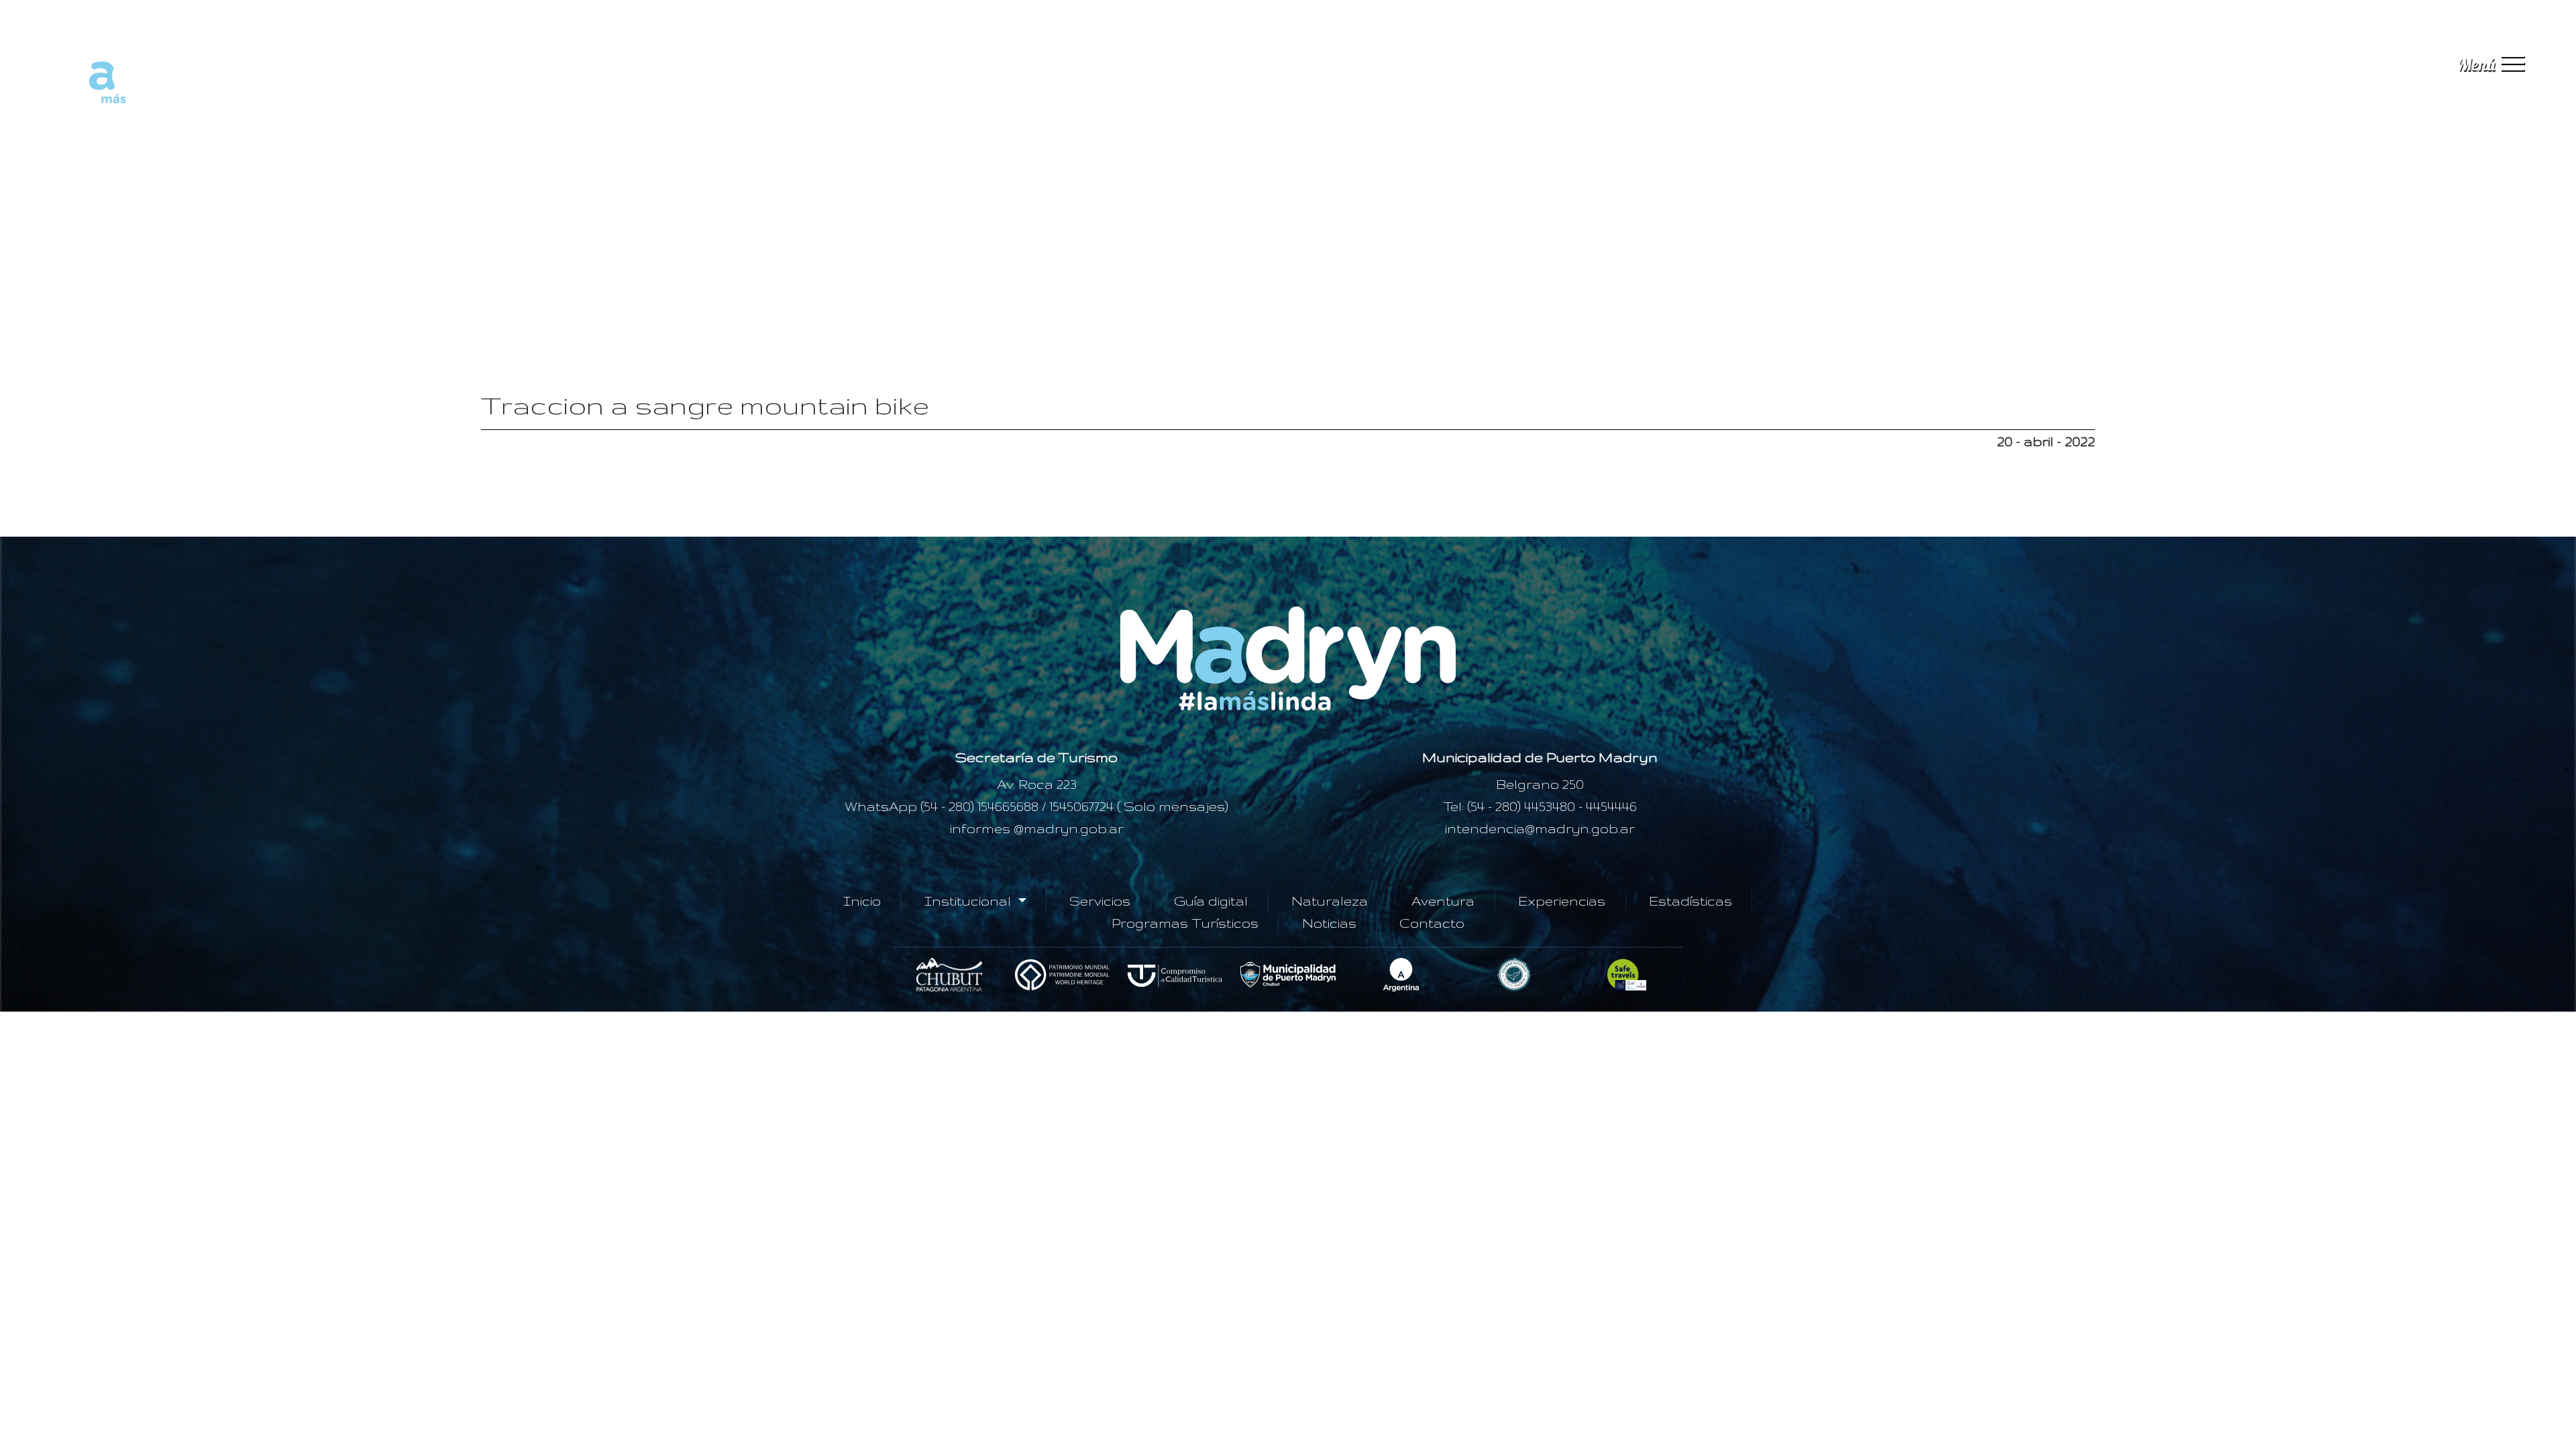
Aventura (1443, 901)
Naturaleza (1330, 901)
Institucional (969, 901)
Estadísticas (1690, 901)
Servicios (1100, 901)
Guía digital (1211, 901)
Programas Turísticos (1185, 923)
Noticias (1329, 923)
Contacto (1432, 923)
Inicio (862, 901)
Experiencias (1562, 901)
